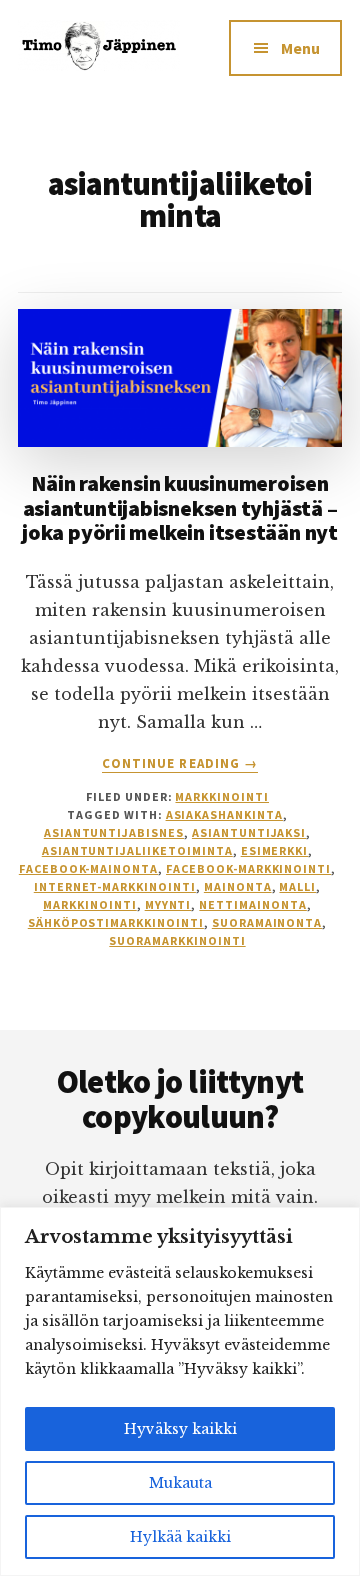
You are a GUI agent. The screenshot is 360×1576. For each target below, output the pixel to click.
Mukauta (180, 1483)
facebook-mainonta (88, 868)
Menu (300, 48)
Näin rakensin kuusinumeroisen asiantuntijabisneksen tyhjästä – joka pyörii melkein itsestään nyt (180, 507)
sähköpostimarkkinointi (116, 922)
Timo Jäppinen (99, 60)
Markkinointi (222, 796)
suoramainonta (267, 922)
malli (297, 886)
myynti (168, 904)
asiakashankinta (224, 814)
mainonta (238, 886)
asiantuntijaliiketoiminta (137, 850)
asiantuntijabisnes (114, 832)
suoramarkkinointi (177, 940)
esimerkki (275, 850)
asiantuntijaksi (249, 832)
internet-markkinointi (115, 886)
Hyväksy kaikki (180, 1429)
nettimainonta (252, 904)
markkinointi (90, 904)
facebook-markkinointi (248, 868)
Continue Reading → (180, 764)
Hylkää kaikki (180, 1537)
